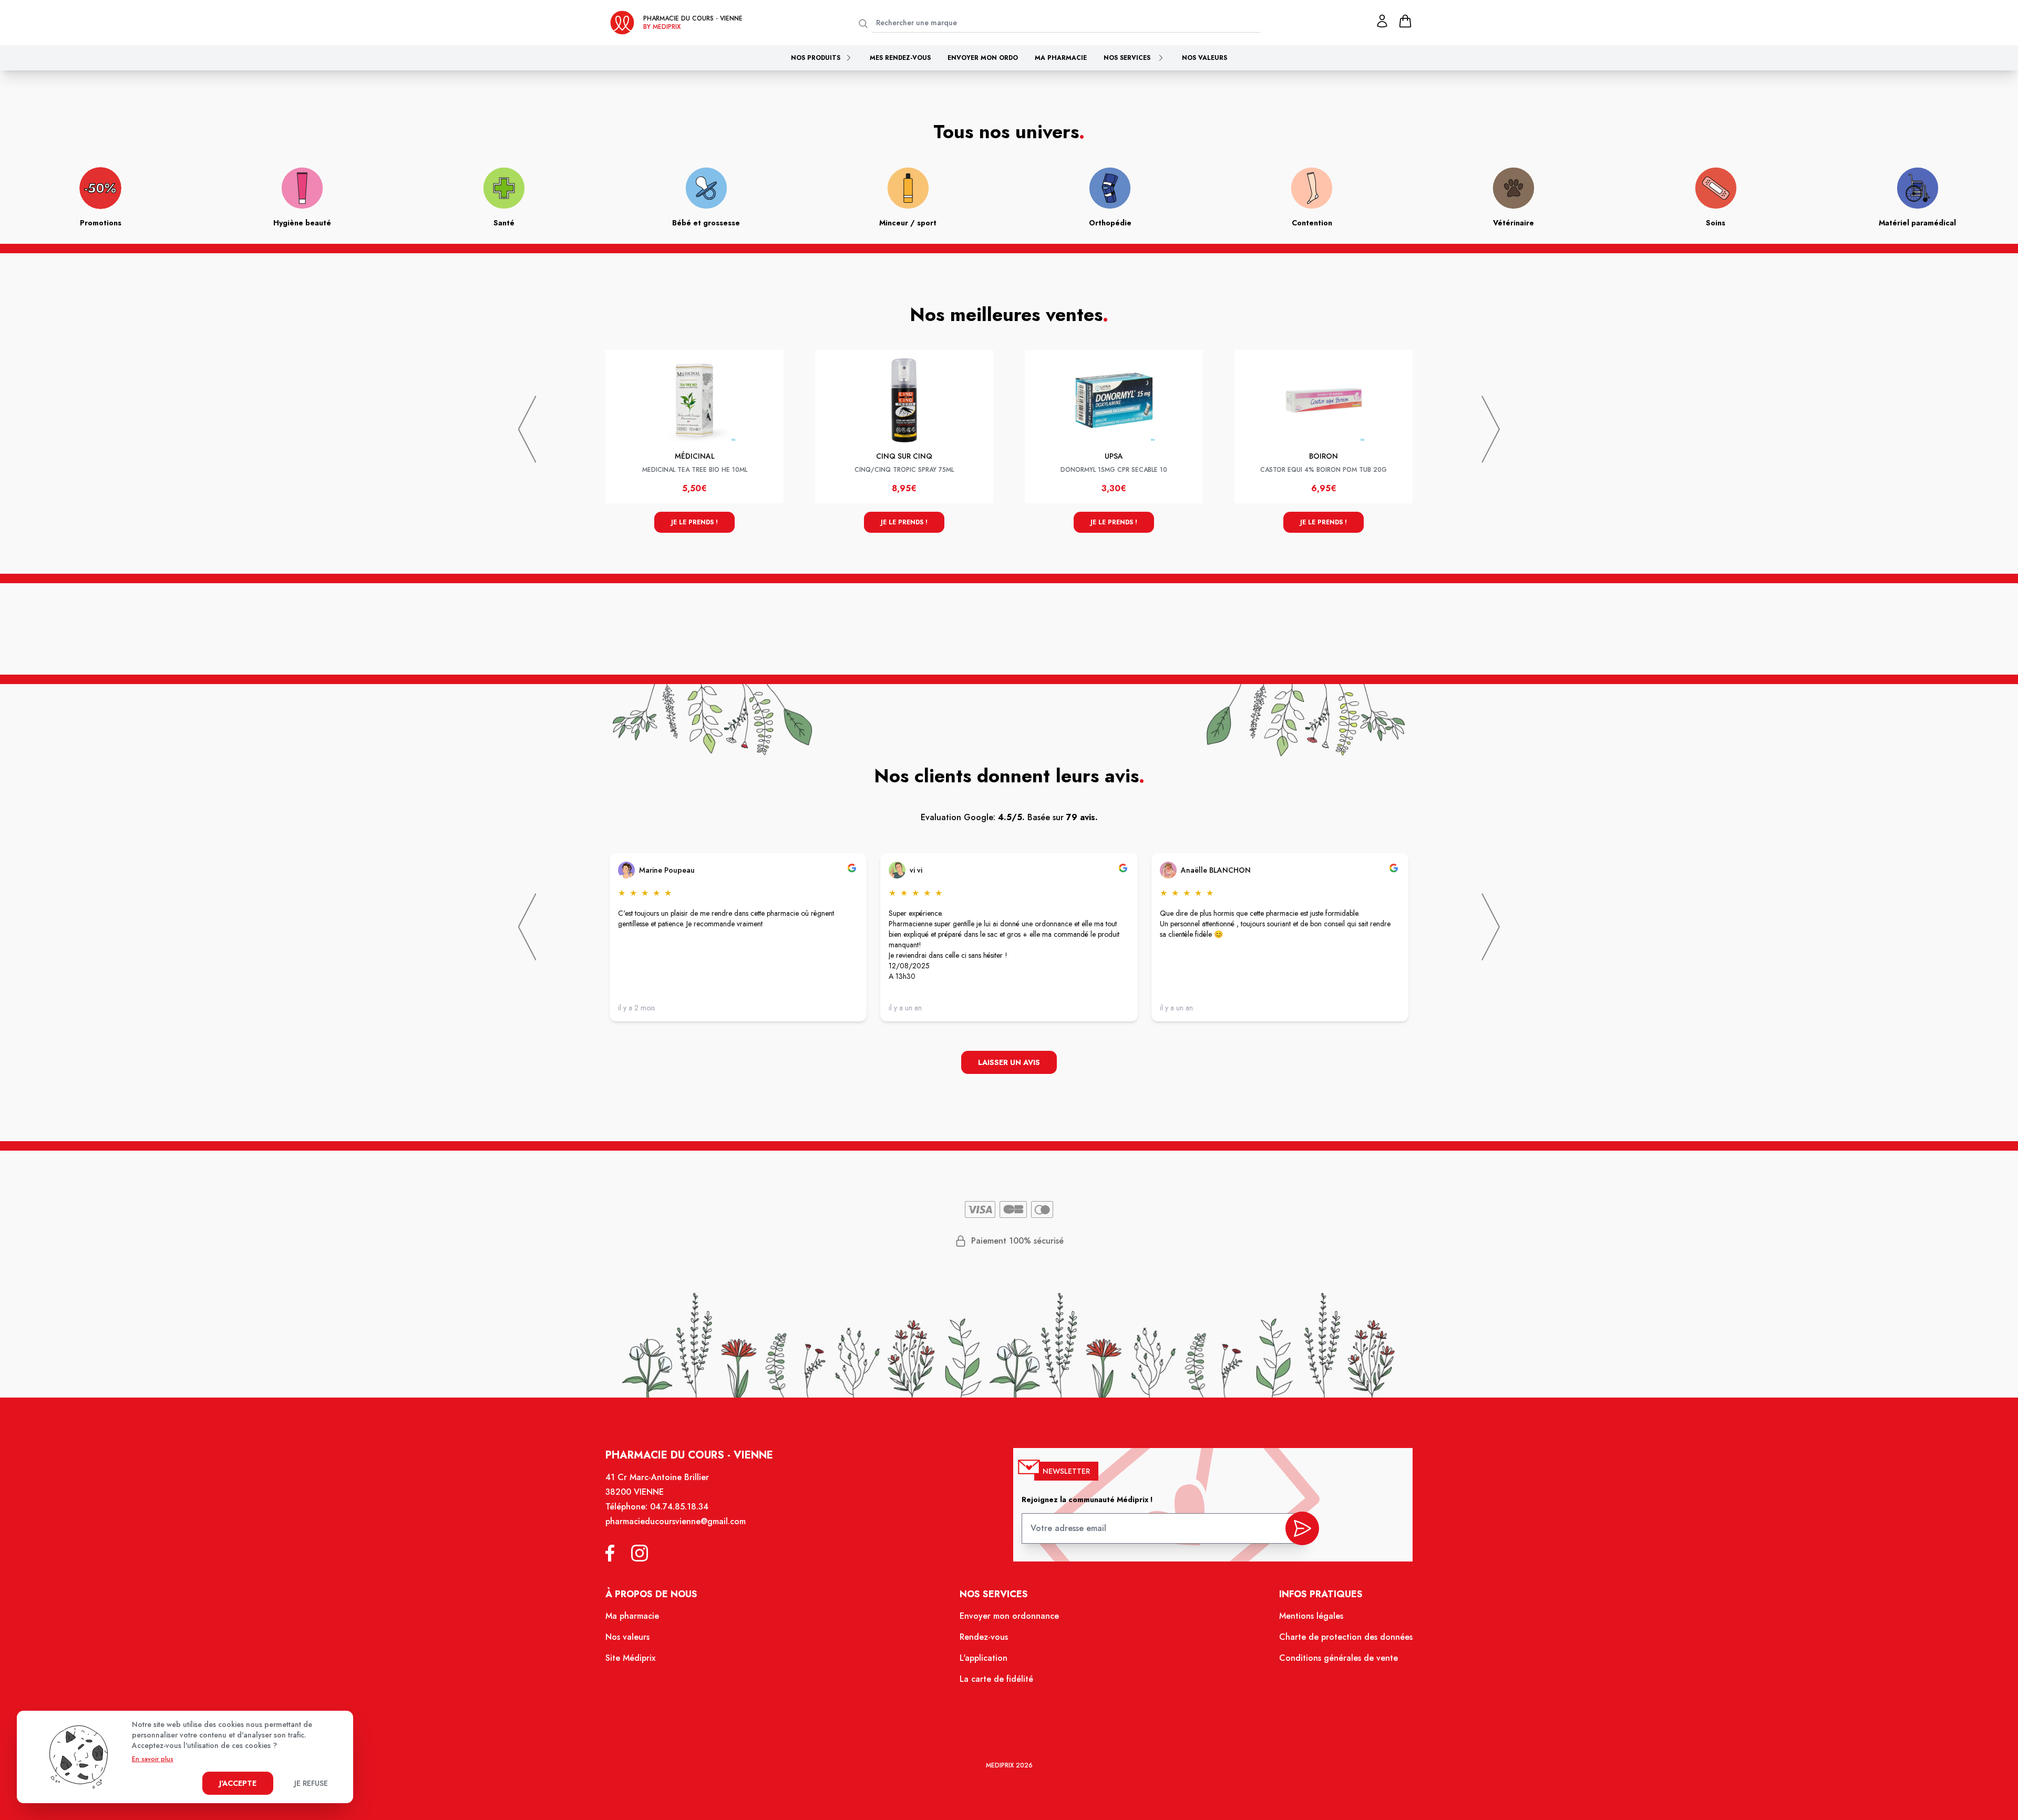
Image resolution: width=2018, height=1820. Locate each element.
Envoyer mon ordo (983, 58)
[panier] (1405, 21)
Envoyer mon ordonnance (1009, 1616)
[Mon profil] (1382, 21)
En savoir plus (153, 1759)
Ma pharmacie (1061, 58)
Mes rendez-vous (900, 58)
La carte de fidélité (996, 1679)
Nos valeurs (1204, 58)
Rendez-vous (984, 1637)
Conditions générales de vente (1339, 1658)
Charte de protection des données (1346, 1637)
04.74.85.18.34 (679, 1507)
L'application (984, 1658)
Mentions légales (1311, 1616)
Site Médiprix (630, 1658)
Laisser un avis (1009, 1062)
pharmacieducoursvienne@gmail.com (676, 1521)
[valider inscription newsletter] (1302, 1528)
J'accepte (238, 1783)
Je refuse (311, 1783)
